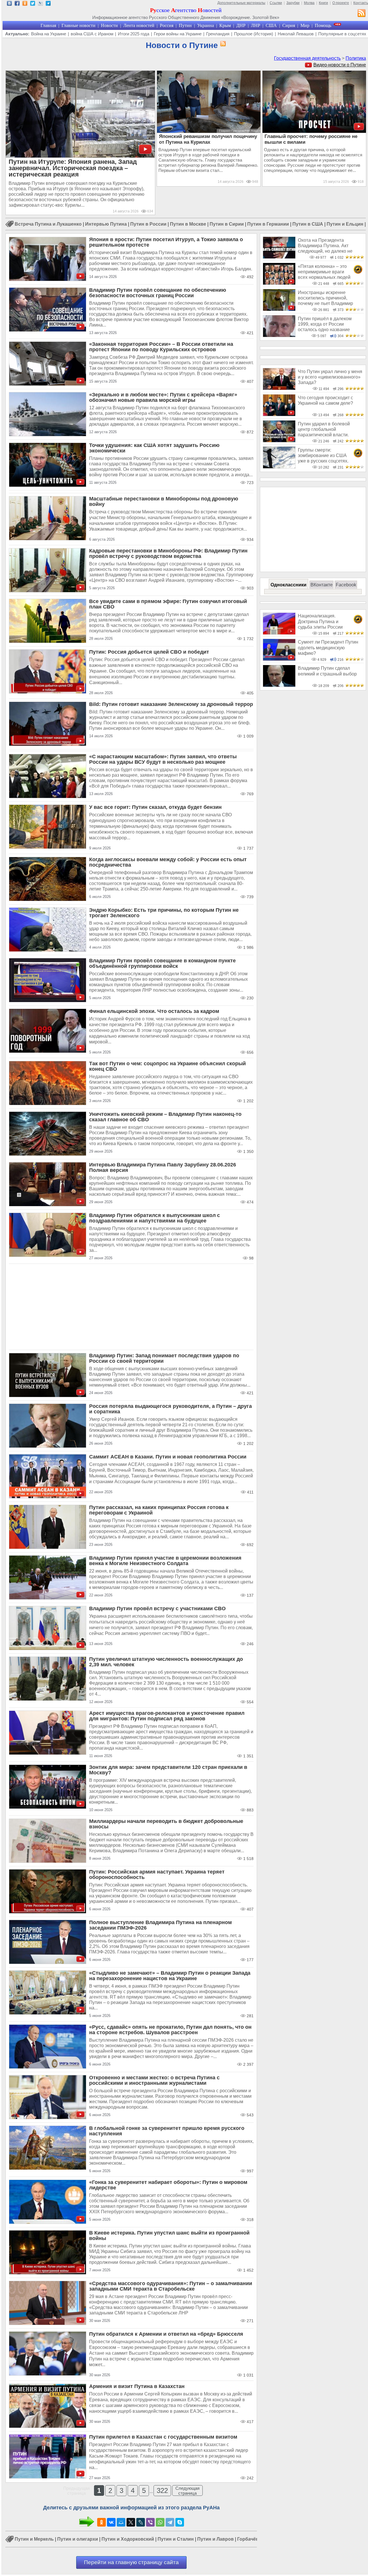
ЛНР (256, 25)
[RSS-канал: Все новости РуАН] (362, 14)
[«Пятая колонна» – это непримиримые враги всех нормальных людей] (279, 283)
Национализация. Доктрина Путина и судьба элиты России (320, 621)
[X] (131, 2522)
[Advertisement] (131, 1307)
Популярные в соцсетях (342, 34)
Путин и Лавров (215, 2539)
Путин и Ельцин (345, 224)
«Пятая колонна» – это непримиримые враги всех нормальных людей (324, 272)
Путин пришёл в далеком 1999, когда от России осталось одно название (325, 324)
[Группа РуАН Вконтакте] (9, 4)
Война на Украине (49, 34)
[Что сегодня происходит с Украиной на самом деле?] (279, 415)
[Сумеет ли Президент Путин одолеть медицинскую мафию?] (279, 659)
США (271, 25)
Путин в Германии (268, 224)
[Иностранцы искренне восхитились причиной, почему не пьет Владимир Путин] (279, 309)
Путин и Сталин (176, 2539)
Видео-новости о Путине (340, 65)
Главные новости (78, 25)
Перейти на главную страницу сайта (131, 2562)
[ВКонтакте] (111, 2522)
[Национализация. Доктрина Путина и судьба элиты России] (279, 633)
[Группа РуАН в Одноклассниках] (25, 4)
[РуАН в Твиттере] (33, 4)
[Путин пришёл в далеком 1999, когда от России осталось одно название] (279, 336)
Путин (185, 25)
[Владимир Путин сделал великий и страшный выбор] (279, 685)
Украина (206, 25)
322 (162, 2490)
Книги (323, 3)
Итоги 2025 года (134, 34)
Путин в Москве (188, 224)
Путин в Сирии (227, 224)
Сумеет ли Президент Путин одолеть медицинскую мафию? (328, 648)
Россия (167, 25)
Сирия (289, 25)
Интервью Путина (106, 224)
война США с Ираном (92, 34)
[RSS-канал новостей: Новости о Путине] (222, 44)
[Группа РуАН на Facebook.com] (17, 4)
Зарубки (293, 3)
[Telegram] (170, 2522)
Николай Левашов (296, 34)
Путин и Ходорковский (128, 2539)
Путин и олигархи (78, 2539)
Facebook (346, 585)
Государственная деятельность (307, 58)
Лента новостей (139, 25)
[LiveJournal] (141, 2522)
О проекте (341, 3)
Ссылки (276, 3)
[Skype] (180, 2522)
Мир (305, 25)
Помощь (323, 25)
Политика (356, 58)
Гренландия (218, 34)
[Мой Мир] (121, 2522)
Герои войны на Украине (178, 34)
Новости (109, 25)
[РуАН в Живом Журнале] (40, 4)
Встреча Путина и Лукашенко (48, 224)
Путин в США (308, 224)
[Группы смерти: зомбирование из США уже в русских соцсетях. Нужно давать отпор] (279, 467)
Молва (309, 3)
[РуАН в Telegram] (48, 4)
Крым (225, 25)
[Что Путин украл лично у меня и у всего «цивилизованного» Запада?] (279, 388)
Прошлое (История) (254, 34)
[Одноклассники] (101, 2522)
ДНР (241, 25)
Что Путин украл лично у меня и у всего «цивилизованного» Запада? (330, 377)
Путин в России (148, 224)
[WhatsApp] (160, 2522)
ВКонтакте (322, 585)
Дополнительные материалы (241, 3)
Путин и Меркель (34, 2539)
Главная (48, 25)
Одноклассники (289, 585)
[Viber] (150, 2522)
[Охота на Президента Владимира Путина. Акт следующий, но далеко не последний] (279, 257)
